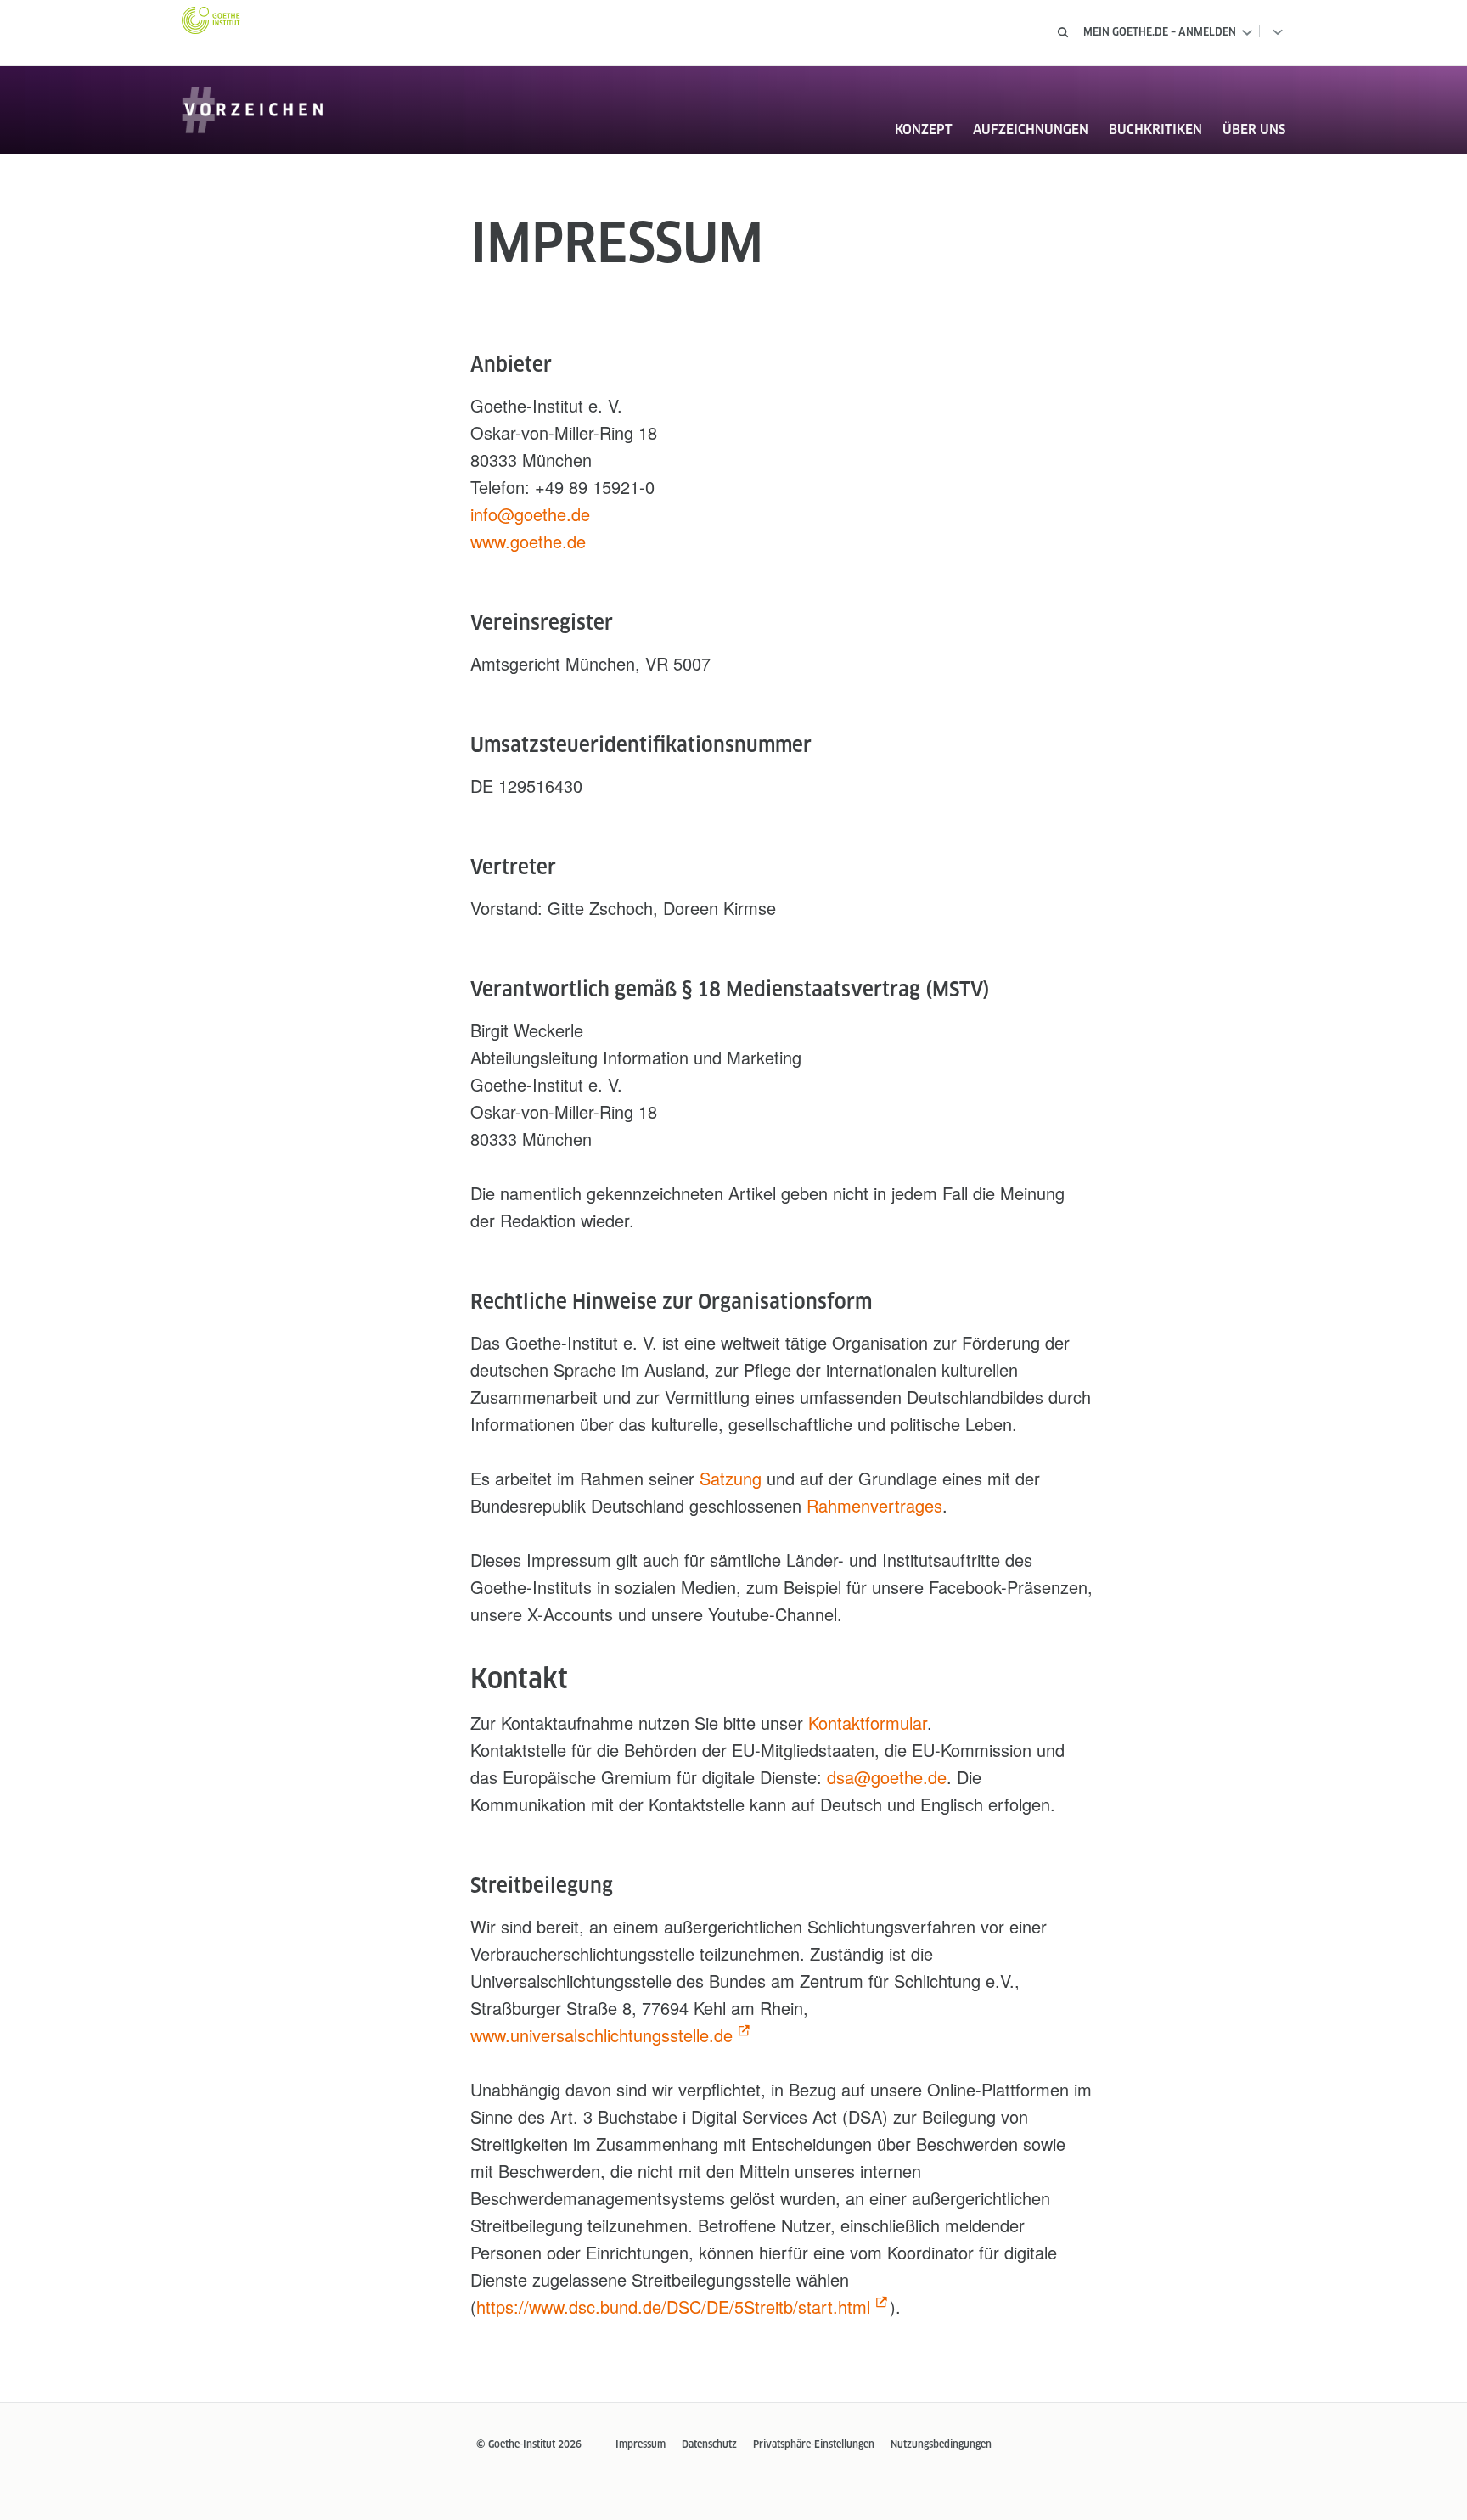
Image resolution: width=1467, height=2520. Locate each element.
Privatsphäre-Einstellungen (814, 2444)
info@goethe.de (530, 514)
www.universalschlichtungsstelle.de (601, 2035)
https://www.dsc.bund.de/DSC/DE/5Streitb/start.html (673, 2307)
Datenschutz (709, 2444)
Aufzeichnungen (1031, 129)
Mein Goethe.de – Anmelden (1160, 32)
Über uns (1254, 129)
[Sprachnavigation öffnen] (1274, 32)
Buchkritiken (1155, 129)
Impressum (641, 2444)
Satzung (731, 1478)
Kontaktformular (868, 1723)
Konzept (924, 129)
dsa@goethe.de (887, 1777)
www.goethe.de (528, 541)
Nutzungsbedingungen (941, 2444)
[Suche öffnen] (1063, 32)
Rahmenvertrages (874, 1505)
